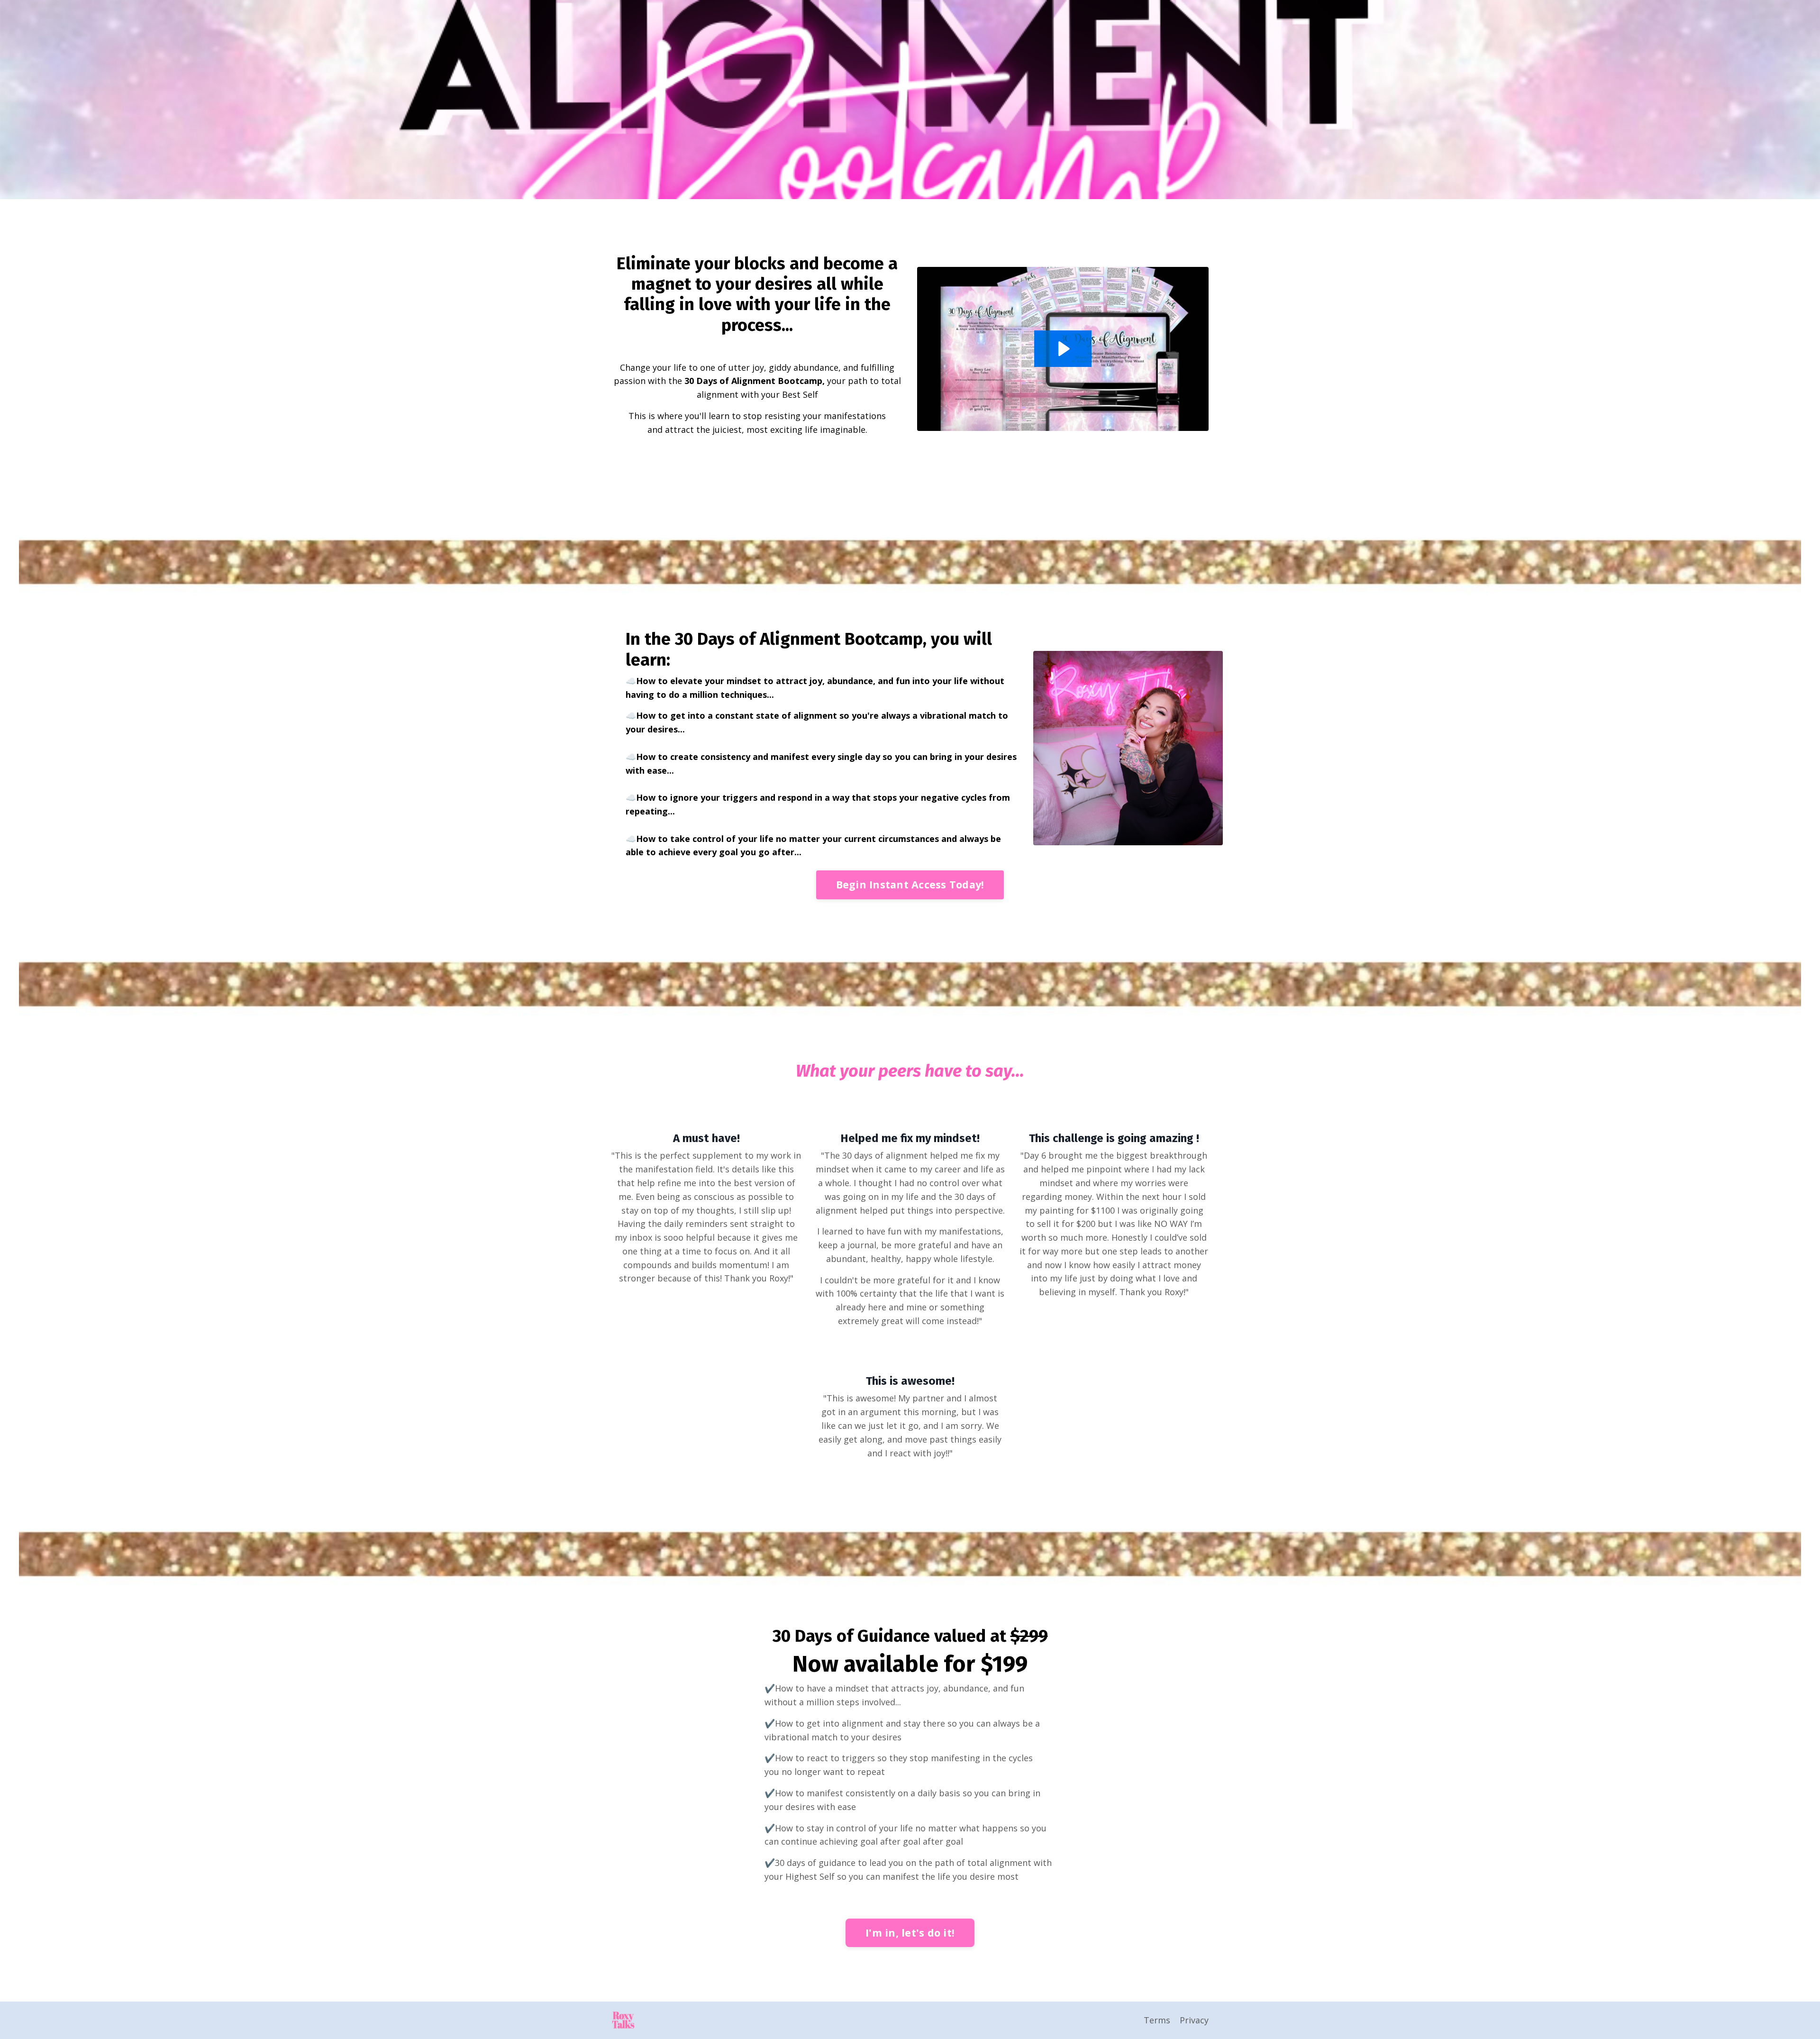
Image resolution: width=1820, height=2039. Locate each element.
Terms (1157, 2020)
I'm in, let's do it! (910, 1933)
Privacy (1194, 2020)
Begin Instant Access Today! (910, 884)
